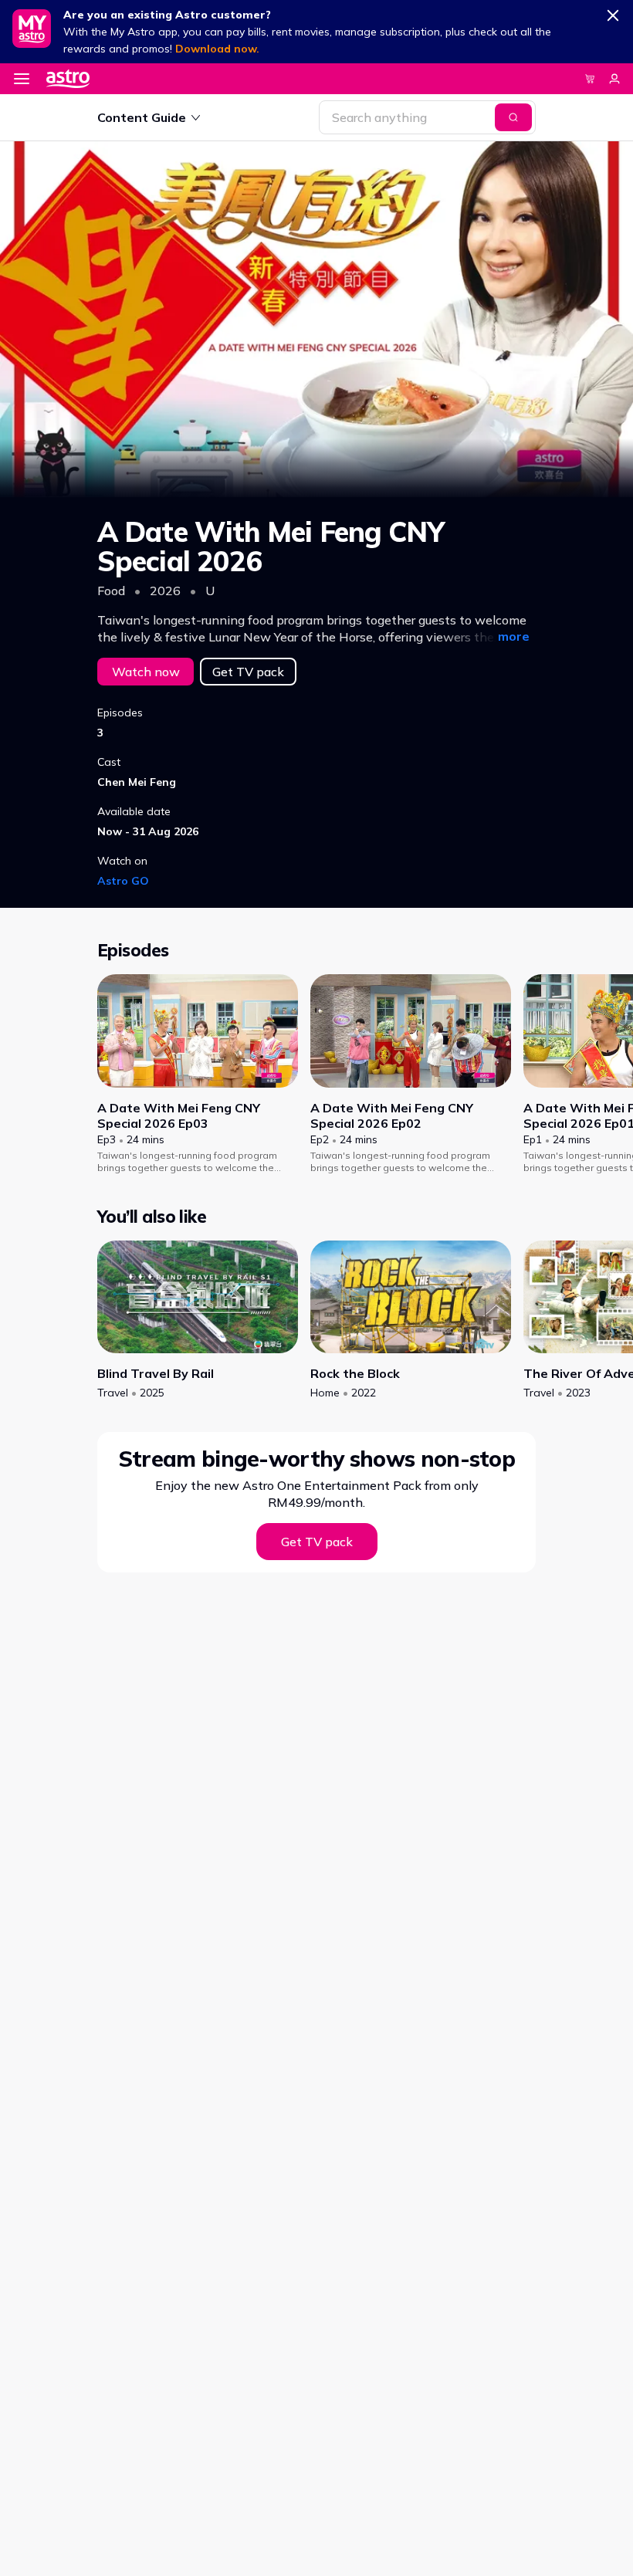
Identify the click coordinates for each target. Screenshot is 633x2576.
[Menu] (22, 79)
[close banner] (613, 12)
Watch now (146, 672)
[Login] (614, 79)
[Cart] (590, 79)
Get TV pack (248, 672)
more (514, 636)
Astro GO (123, 881)
